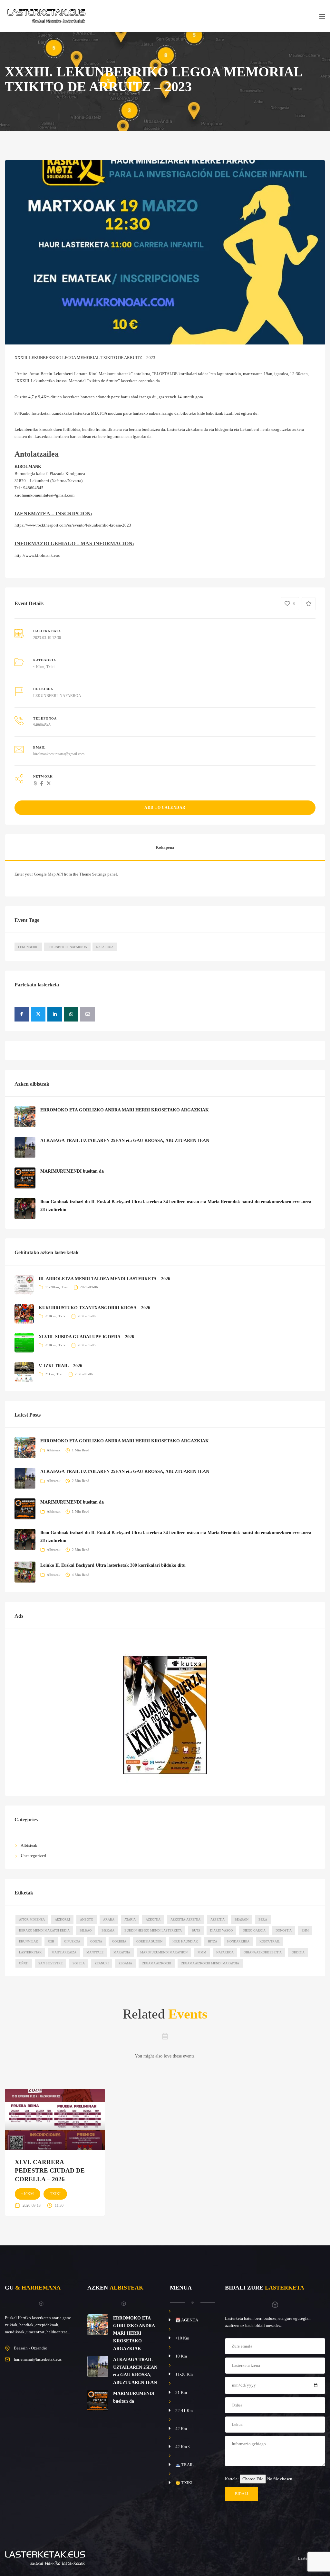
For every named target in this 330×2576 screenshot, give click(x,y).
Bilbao (86, 1930)
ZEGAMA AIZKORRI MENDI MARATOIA (210, 1963)
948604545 (42, 725)
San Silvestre (50, 1963)
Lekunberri (28, 947)
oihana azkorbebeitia (263, 1952)
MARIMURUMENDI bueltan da (72, 1171)
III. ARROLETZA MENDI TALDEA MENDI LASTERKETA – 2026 (104, 1279)
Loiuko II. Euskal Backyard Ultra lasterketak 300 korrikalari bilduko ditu (113, 1565)
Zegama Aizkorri (157, 1963)
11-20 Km (184, 2374)
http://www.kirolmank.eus (37, 555)
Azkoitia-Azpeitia (185, 1919)
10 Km (181, 2356)
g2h (51, 1941)
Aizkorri (62, 1919)
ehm (305, 1930)
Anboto (87, 1919)
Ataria (130, 1919)
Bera (263, 1919)
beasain (242, 1919)
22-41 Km (184, 2411)
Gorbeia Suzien (149, 1941)
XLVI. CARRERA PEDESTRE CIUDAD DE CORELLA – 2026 (50, 2171)
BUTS (196, 1930)
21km (49, 1374)
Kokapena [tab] (165, 847)
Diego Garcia (254, 1930)
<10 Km (182, 2338)
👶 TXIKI (184, 2483)
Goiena (96, 1941)
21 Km (181, 2392)
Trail (65, 1287)
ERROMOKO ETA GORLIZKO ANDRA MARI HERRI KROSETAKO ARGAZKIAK (125, 1110)
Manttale (95, 1952)
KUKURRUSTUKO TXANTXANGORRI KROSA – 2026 (94, 1308)
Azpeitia (218, 1919)
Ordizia (298, 1952)
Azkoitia (153, 1919)
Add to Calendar (165, 808)
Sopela (79, 1963)
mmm (202, 1952)
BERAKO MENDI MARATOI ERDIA (44, 1930)
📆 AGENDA (187, 2320)
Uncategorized (33, 1856)
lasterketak (30, 1952)
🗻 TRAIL (184, 2465)
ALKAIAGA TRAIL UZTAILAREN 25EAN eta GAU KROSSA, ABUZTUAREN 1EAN (125, 1141)
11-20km (52, 1287)
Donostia (284, 1930)
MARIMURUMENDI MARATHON (164, 1952)
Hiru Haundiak (185, 1941)
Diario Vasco (221, 1930)
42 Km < (183, 2447)
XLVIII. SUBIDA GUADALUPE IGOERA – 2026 (86, 1337)
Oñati (24, 1963)
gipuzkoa (72, 1941)
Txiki (50, 667)
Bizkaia (108, 1930)
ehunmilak (29, 1941)
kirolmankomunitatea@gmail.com (44, 495)
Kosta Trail (270, 1941)
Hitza (213, 1941)
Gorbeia (119, 1941)
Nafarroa (105, 947)
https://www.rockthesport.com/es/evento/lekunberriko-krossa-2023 (73, 525)
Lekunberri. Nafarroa (67, 947)
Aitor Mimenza (32, 1919)
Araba (109, 1919)
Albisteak (54, 1450)
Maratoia (122, 1952)
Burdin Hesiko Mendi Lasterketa (153, 1930)
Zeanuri (102, 1963)
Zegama (125, 1963)
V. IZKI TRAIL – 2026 (60, 1366)
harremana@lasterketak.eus (38, 2359)
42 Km (181, 2429)
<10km (39, 667)
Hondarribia (238, 1941)
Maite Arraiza (64, 1952)
